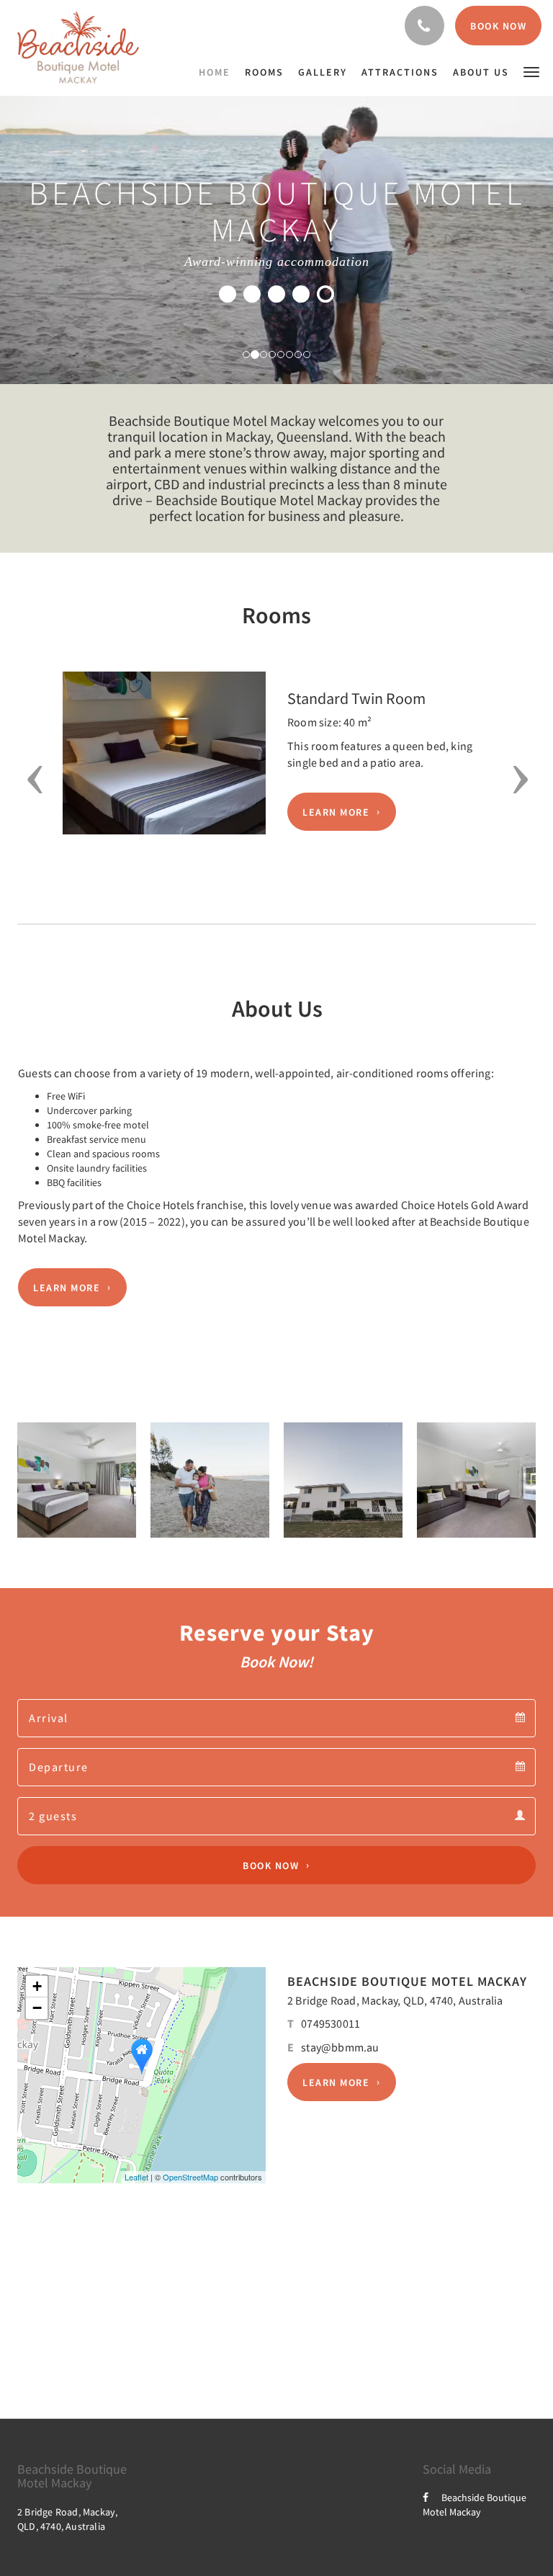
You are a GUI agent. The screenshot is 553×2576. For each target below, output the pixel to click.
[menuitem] (218, 72)
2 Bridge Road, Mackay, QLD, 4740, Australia (395, 2000)
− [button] (37, 2008)
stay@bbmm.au (340, 2047)
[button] (531, 71)
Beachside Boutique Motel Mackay (475, 2505)
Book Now (271, 1866)
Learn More (336, 812)
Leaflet (136, 2177)
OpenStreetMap (190, 2177)
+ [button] (37, 1986)
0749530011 (331, 2023)
